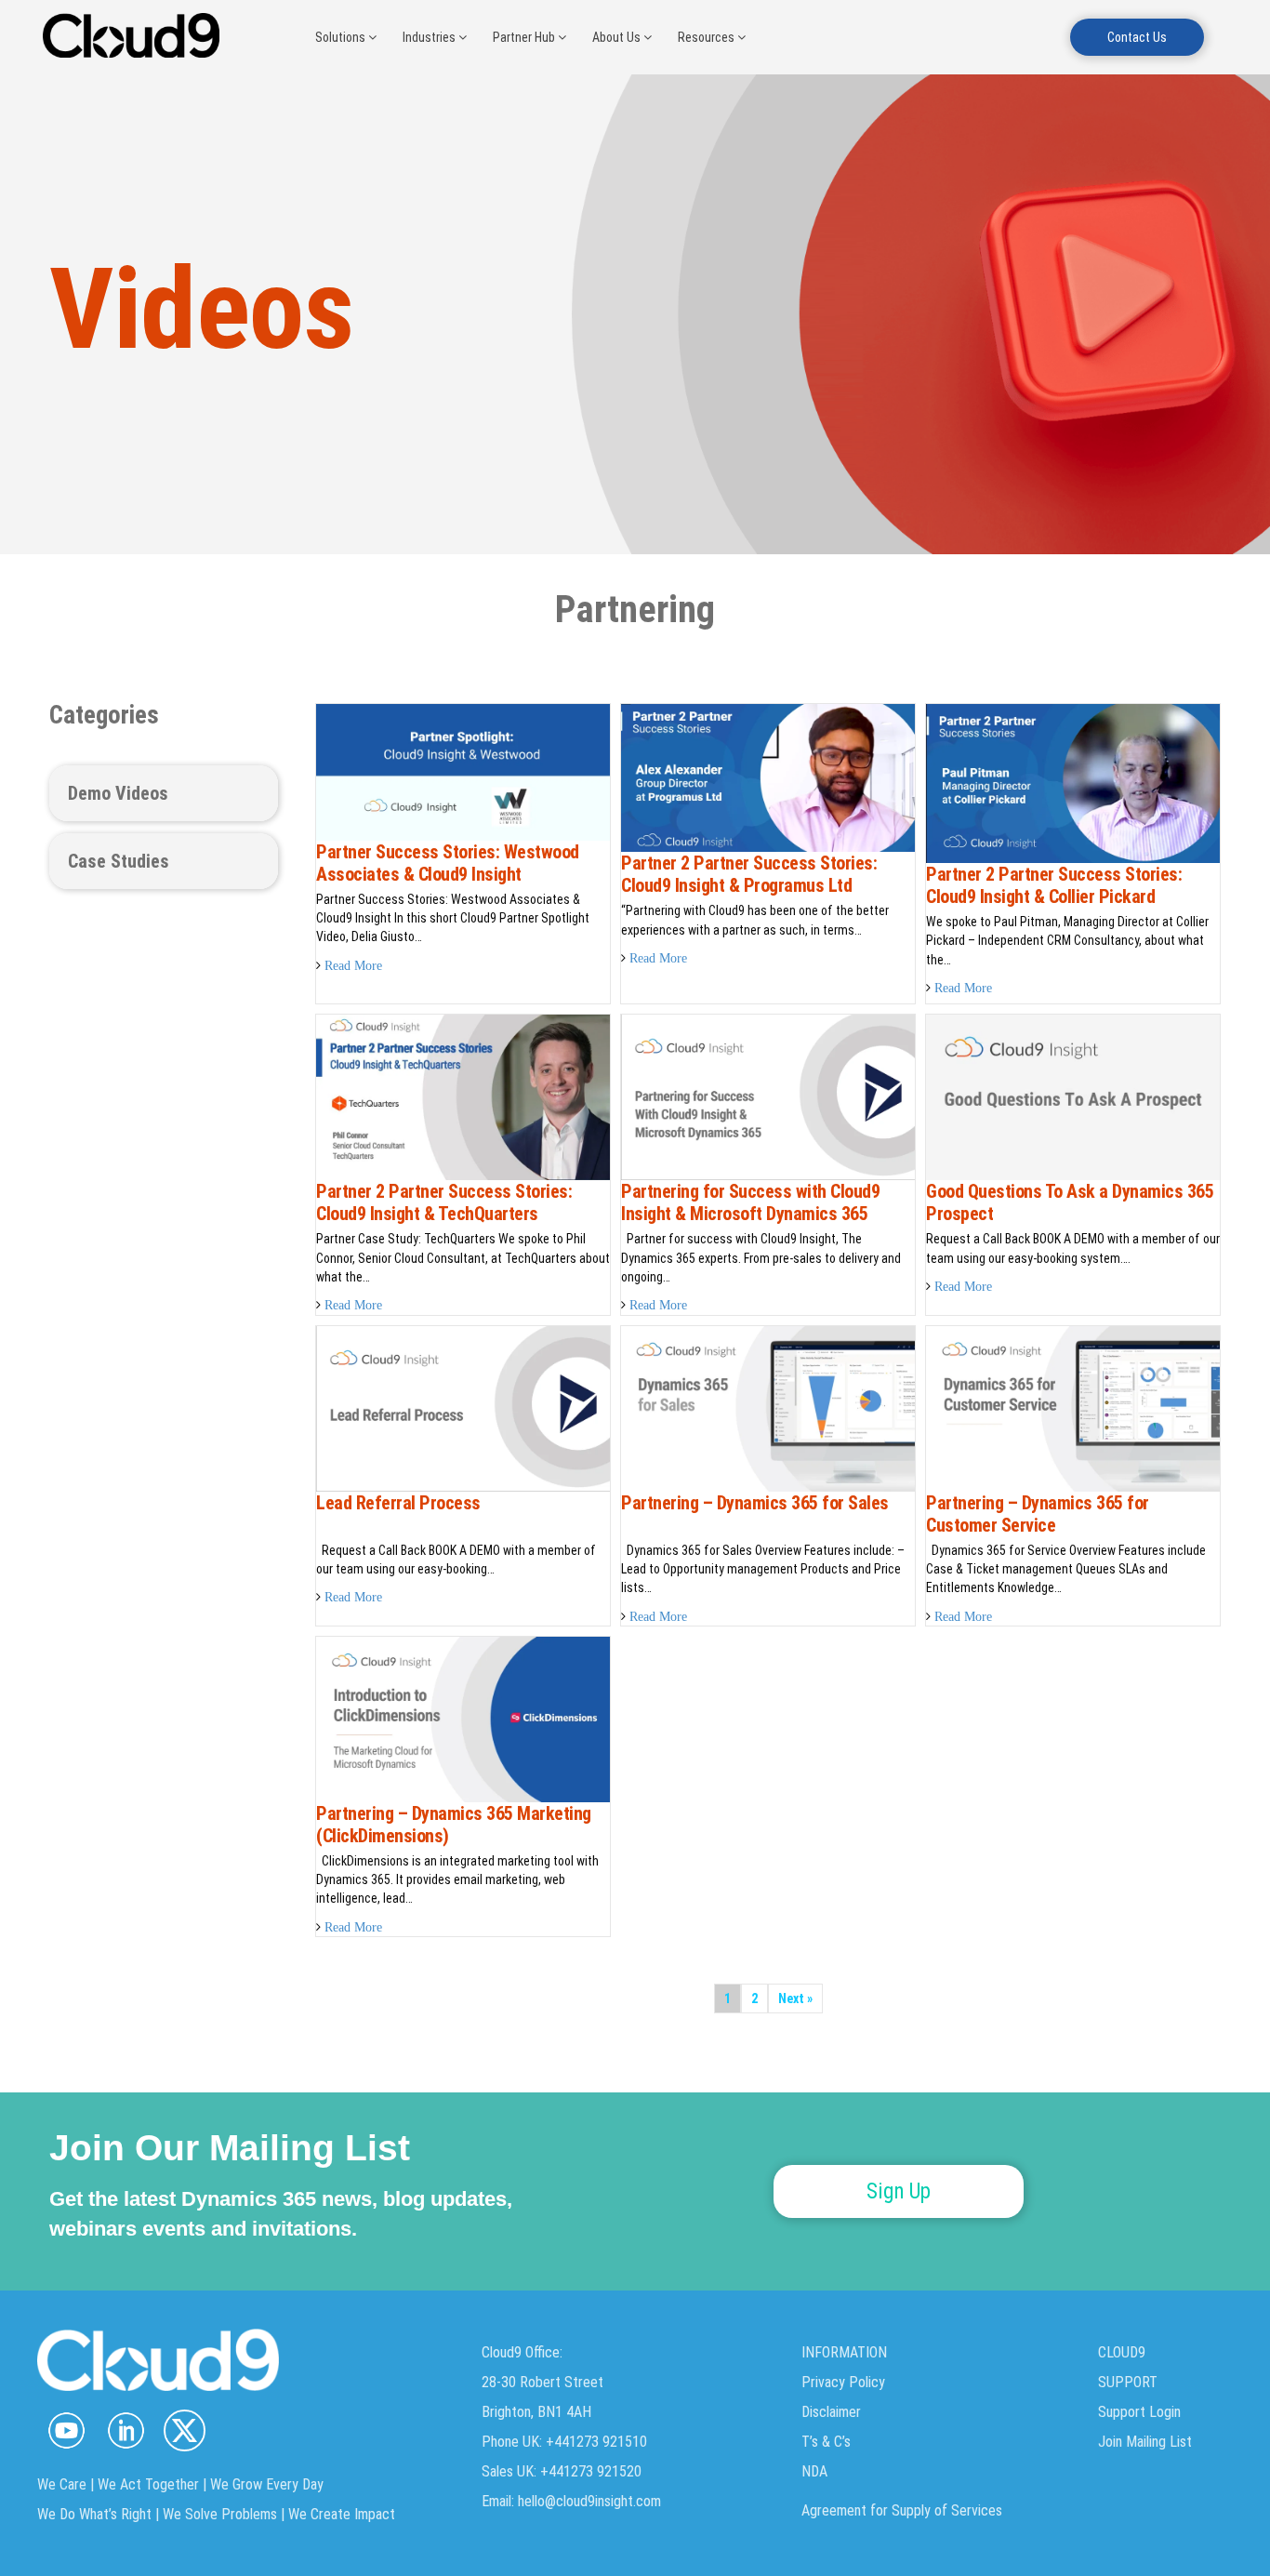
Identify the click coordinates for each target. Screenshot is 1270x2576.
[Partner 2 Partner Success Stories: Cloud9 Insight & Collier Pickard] (1073, 782)
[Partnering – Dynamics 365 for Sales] (768, 1407)
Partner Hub (525, 37)
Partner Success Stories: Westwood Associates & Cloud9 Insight (448, 863)
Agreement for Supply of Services (902, 2510)
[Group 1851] (185, 2430)
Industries (430, 37)
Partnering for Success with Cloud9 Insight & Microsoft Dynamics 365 (750, 1202)
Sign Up (899, 2191)
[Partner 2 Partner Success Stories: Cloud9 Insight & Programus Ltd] (768, 777)
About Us (618, 37)
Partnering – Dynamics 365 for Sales (755, 1503)
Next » (795, 1998)
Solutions (342, 37)
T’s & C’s (826, 2442)
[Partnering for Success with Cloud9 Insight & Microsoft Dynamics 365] (768, 1096)
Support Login (1139, 2412)
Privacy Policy (843, 2382)
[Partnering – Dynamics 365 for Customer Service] (1073, 1407)
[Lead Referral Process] (463, 1407)
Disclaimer (831, 2412)
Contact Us (1137, 37)
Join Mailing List (1145, 2442)
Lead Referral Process (398, 1503)
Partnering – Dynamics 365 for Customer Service (1038, 1514)
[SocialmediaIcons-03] (66, 2430)
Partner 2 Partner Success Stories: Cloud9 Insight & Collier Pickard (1054, 885)
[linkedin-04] (125, 2430)
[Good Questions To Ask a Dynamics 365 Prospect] (1073, 1096)
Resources (708, 37)
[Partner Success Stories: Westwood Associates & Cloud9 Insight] (463, 771)
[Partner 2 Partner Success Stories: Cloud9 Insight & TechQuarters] (463, 1096)
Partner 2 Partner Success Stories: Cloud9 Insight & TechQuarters (444, 1202)
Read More (353, 965)
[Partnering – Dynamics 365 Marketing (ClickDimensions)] (463, 1719)
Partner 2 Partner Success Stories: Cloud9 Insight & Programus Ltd (749, 874)
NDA (814, 2471)
